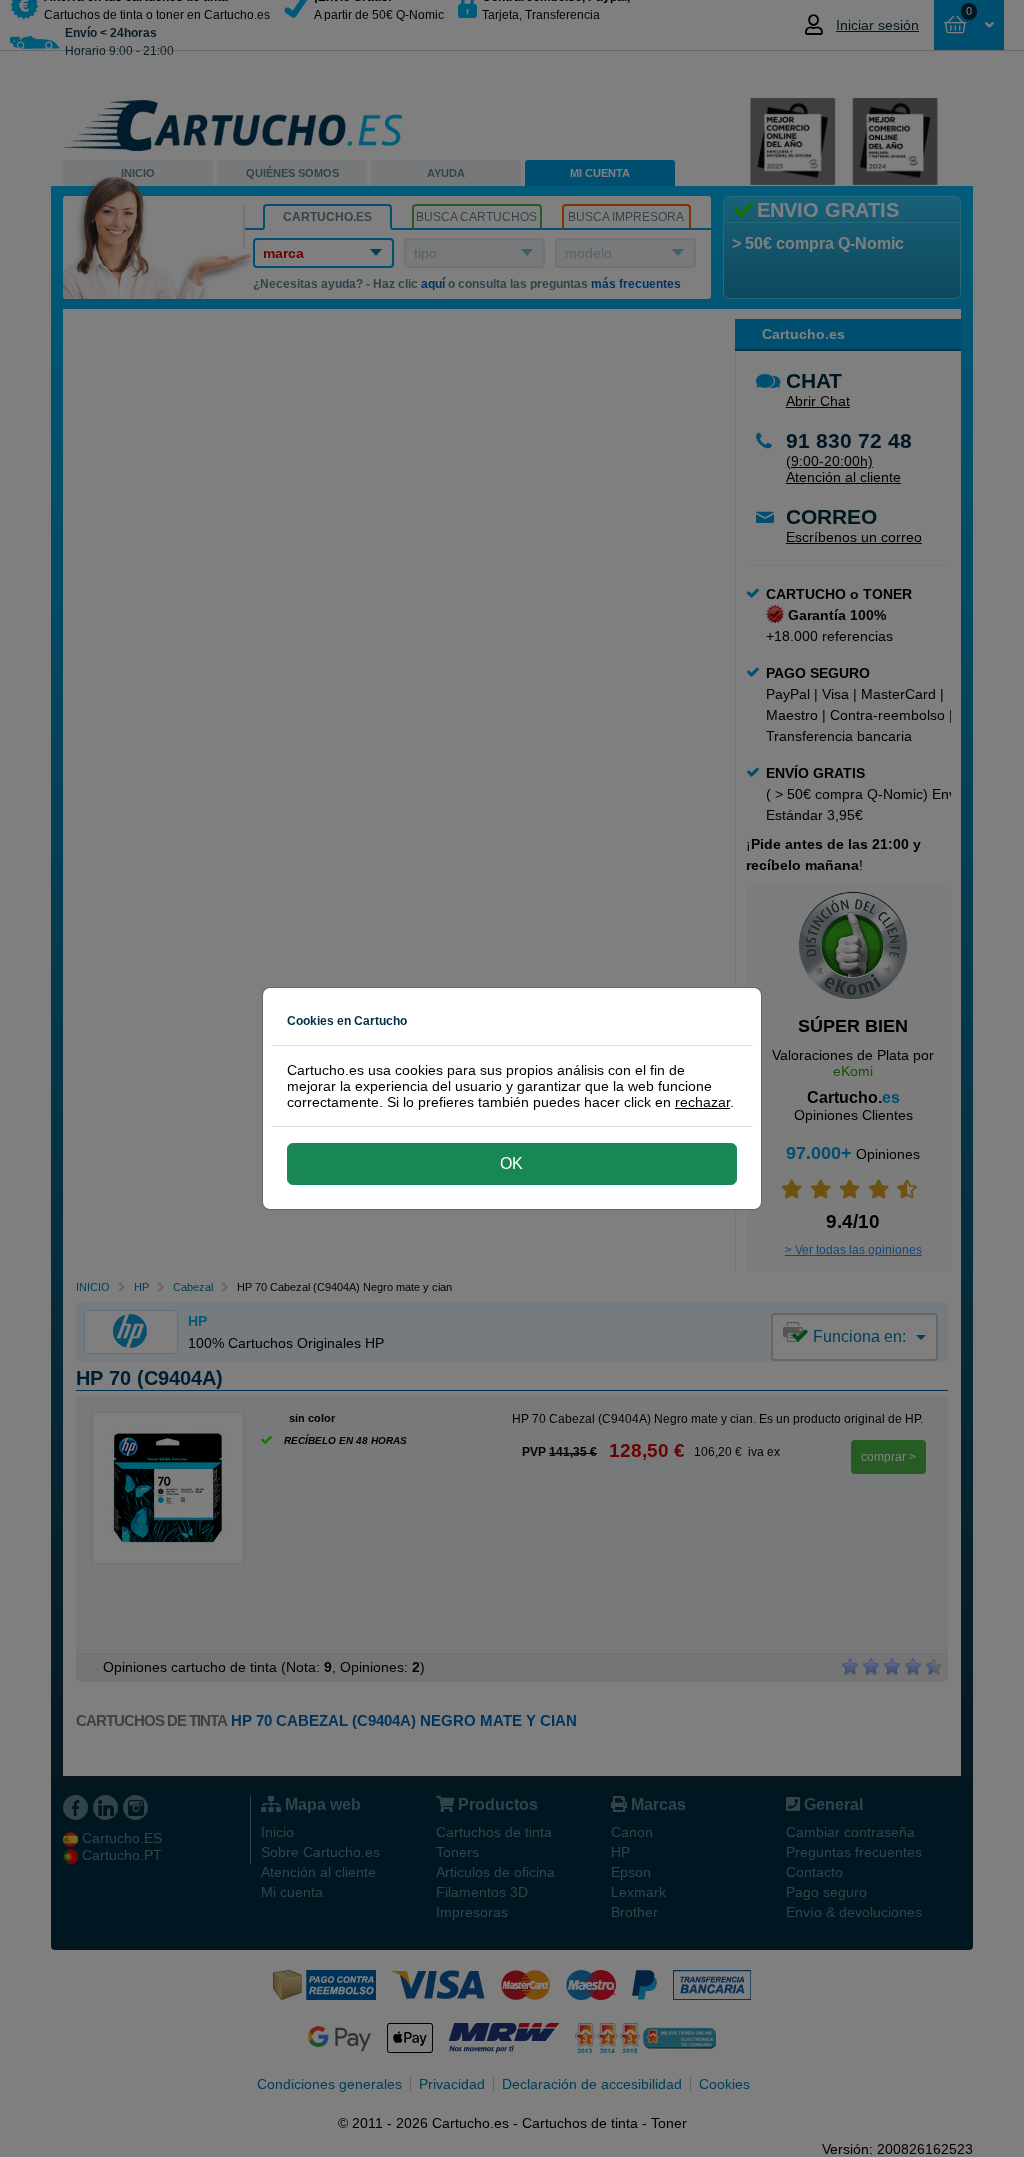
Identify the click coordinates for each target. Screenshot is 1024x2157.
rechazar (702, 1102)
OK (511, 1163)
